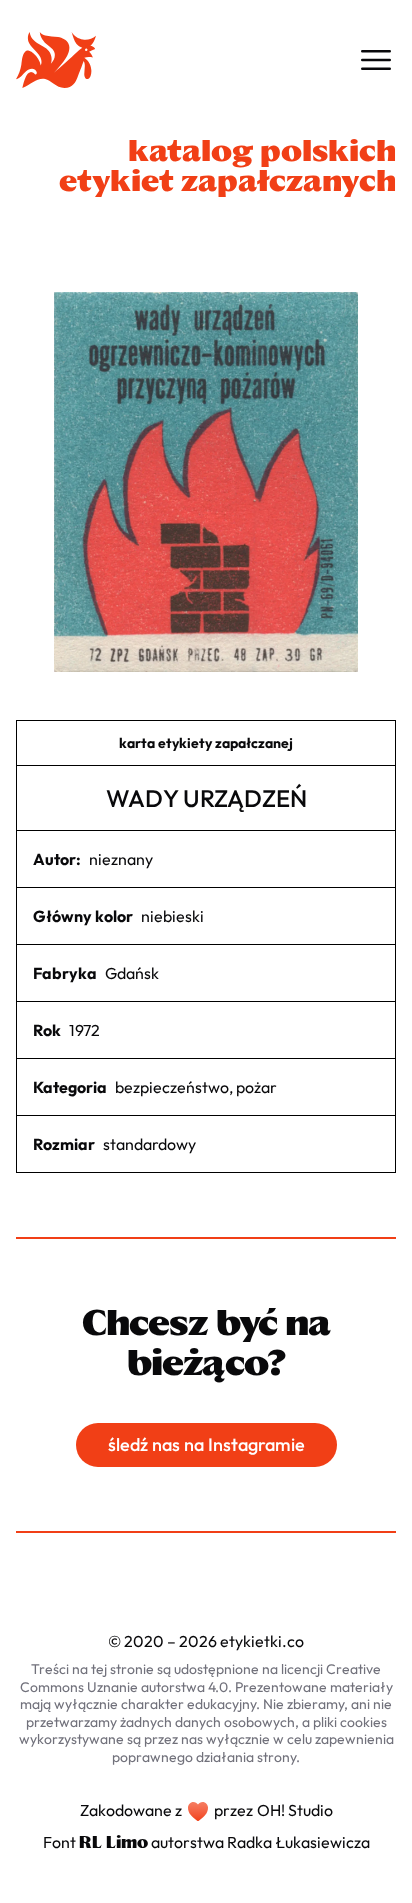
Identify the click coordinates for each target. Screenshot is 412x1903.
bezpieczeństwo (172, 1087)
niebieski (172, 916)
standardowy (149, 1144)
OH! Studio (295, 1810)
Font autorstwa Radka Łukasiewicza (206, 1842)
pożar (256, 1087)
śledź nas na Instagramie (206, 1444)
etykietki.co (262, 1641)
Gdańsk (132, 973)
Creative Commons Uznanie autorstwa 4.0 (201, 1678)
